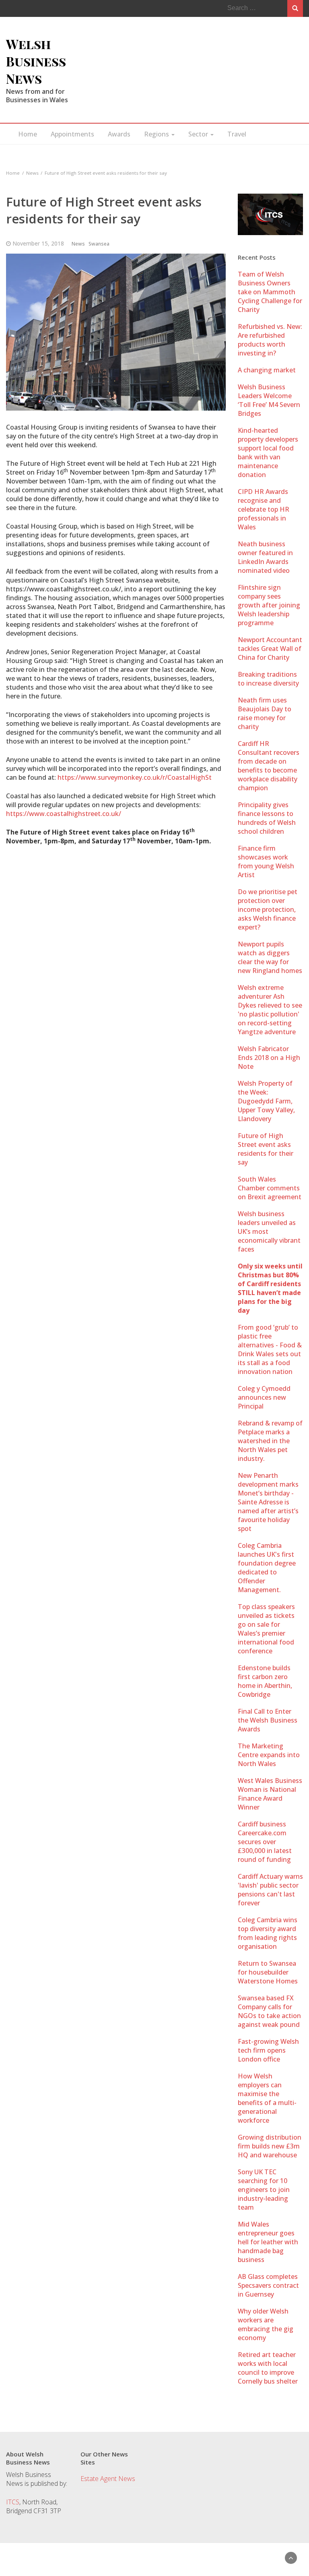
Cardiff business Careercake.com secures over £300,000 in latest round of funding (265, 1842)
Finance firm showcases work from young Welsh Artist (266, 861)
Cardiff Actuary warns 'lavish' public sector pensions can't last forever (270, 1890)
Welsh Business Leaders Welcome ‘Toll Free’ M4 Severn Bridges (269, 400)
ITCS (13, 2502)
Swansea (99, 244)
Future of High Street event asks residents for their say (266, 1149)
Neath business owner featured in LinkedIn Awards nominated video (265, 557)
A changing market (267, 370)
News (78, 244)
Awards (119, 134)
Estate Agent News (108, 2479)
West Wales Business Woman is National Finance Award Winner (270, 1794)
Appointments (72, 134)
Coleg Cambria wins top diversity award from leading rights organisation (268, 1933)
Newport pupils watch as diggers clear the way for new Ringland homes (270, 957)
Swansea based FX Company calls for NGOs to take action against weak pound (269, 2011)
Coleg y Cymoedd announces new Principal (264, 1397)
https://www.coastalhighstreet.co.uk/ (64, 814)
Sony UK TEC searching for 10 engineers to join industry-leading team (264, 2190)
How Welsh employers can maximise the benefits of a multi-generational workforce (267, 2098)
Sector (199, 134)
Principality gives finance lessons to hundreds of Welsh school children (267, 818)
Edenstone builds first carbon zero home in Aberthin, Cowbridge (265, 1681)
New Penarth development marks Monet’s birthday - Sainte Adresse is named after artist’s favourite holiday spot (268, 1502)
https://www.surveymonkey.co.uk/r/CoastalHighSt (135, 777)
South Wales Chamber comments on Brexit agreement (270, 1188)
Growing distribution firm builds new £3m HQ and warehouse (270, 2146)
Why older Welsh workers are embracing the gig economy (266, 2324)
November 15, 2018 (38, 243)
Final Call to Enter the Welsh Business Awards (268, 1720)
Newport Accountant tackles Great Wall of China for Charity (270, 649)
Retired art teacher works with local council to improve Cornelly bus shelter (268, 2368)
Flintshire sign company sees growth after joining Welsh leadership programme (269, 605)
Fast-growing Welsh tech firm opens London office (268, 2050)
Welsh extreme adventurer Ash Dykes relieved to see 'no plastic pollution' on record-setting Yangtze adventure (270, 1010)
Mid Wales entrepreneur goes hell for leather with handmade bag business (268, 2242)
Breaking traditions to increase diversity (268, 679)
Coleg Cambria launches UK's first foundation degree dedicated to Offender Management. (267, 1568)
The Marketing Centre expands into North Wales (269, 1755)
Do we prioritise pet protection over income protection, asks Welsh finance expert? (268, 909)
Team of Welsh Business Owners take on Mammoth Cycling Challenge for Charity (270, 292)
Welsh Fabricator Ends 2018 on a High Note (269, 1058)
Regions (157, 134)
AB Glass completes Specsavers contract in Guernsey (268, 2285)
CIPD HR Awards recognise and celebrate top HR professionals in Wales (264, 509)
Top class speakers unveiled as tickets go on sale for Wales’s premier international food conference (266, 1629)
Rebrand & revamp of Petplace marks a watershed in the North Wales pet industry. (270, 1441)
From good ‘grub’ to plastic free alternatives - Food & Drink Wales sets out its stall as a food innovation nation (270, 1349)
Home (28, 134)
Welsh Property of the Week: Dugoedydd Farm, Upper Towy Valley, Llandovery (266, 1101)
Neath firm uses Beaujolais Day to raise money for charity (265, 713)
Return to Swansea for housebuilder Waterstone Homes (268, 1972)
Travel (237, 134)
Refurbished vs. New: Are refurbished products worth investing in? (270, 340)
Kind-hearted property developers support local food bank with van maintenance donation (268, 452)
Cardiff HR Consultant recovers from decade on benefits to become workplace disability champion (269, 766)
